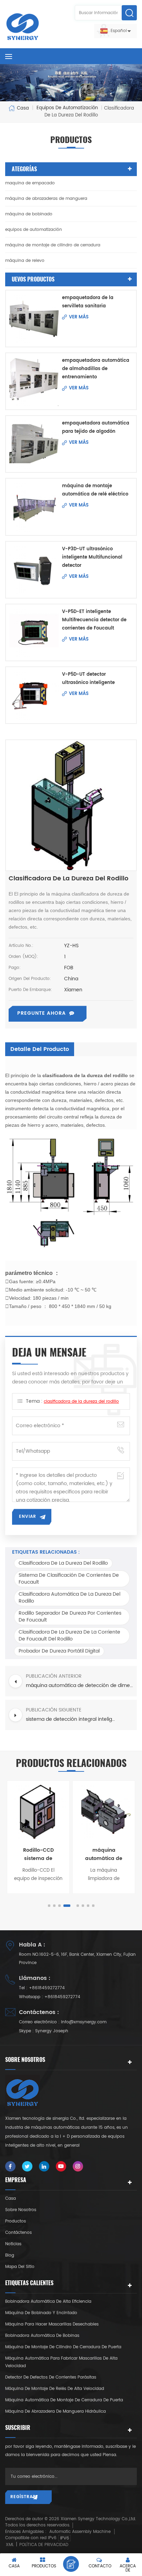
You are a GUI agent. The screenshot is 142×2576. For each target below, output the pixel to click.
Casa (23, 108)
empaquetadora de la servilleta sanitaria (88, 302)
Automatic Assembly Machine (80, 2532)
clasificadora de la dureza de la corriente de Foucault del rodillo (69, 1635)
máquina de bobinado (29, 214)
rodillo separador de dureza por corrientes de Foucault (70, 1617)
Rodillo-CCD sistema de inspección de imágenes (38, 1854)
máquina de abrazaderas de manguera (46, 199)
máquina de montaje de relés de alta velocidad (55, 2389)
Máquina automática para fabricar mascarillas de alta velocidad (61, 2362)
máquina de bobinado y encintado (41, 2313)
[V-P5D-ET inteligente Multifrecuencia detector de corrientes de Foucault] (34, 632)
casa (11, 2199)
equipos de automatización (34, 230)
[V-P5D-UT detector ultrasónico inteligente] (34, 695)
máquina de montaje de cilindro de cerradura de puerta (63, 2347)
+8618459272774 (47, 1988)
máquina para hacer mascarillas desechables (52, 2324)
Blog (10, 2255)
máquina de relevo (25, 261)
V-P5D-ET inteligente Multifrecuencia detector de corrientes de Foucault (94, 620)
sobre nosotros (21, 2210)
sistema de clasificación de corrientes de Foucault (69, 1579)
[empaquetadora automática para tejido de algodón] (34, 444)
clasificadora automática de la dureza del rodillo (69, 1598)
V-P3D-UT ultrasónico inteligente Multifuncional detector (92, 557)
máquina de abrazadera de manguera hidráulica (55, 2411)
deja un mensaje (71, 2564)
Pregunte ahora (42, 1013)
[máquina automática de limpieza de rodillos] (104, 1812)
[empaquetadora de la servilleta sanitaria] (34, 319)
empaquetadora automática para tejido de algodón (96, 427)
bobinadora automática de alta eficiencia (48, 2302)
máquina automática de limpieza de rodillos (104, 1854)
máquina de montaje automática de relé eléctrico (95, 490)
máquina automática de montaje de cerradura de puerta (64, 2400)
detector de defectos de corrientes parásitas (51, 2377)
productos (16, 2221)
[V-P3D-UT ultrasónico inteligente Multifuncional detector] (34, 570)
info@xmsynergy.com (84, 2022)
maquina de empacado (30, 183)
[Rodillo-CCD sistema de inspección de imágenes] (38, 1812)
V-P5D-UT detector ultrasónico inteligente (88, 679)
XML (10, 2545)
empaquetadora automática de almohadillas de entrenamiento (96, 369)
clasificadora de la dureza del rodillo (81, 1402)
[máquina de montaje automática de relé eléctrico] (34, 507)
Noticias (13, 2244)
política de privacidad (44, 2545)
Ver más (79, 317)
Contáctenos (18, 2233)
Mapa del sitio (20, 2267)
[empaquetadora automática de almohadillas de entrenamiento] (34, 381)
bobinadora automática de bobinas (42, 2336)
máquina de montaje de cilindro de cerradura (53, 245)
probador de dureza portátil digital (59, 1651)
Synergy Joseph (52, 2031)
